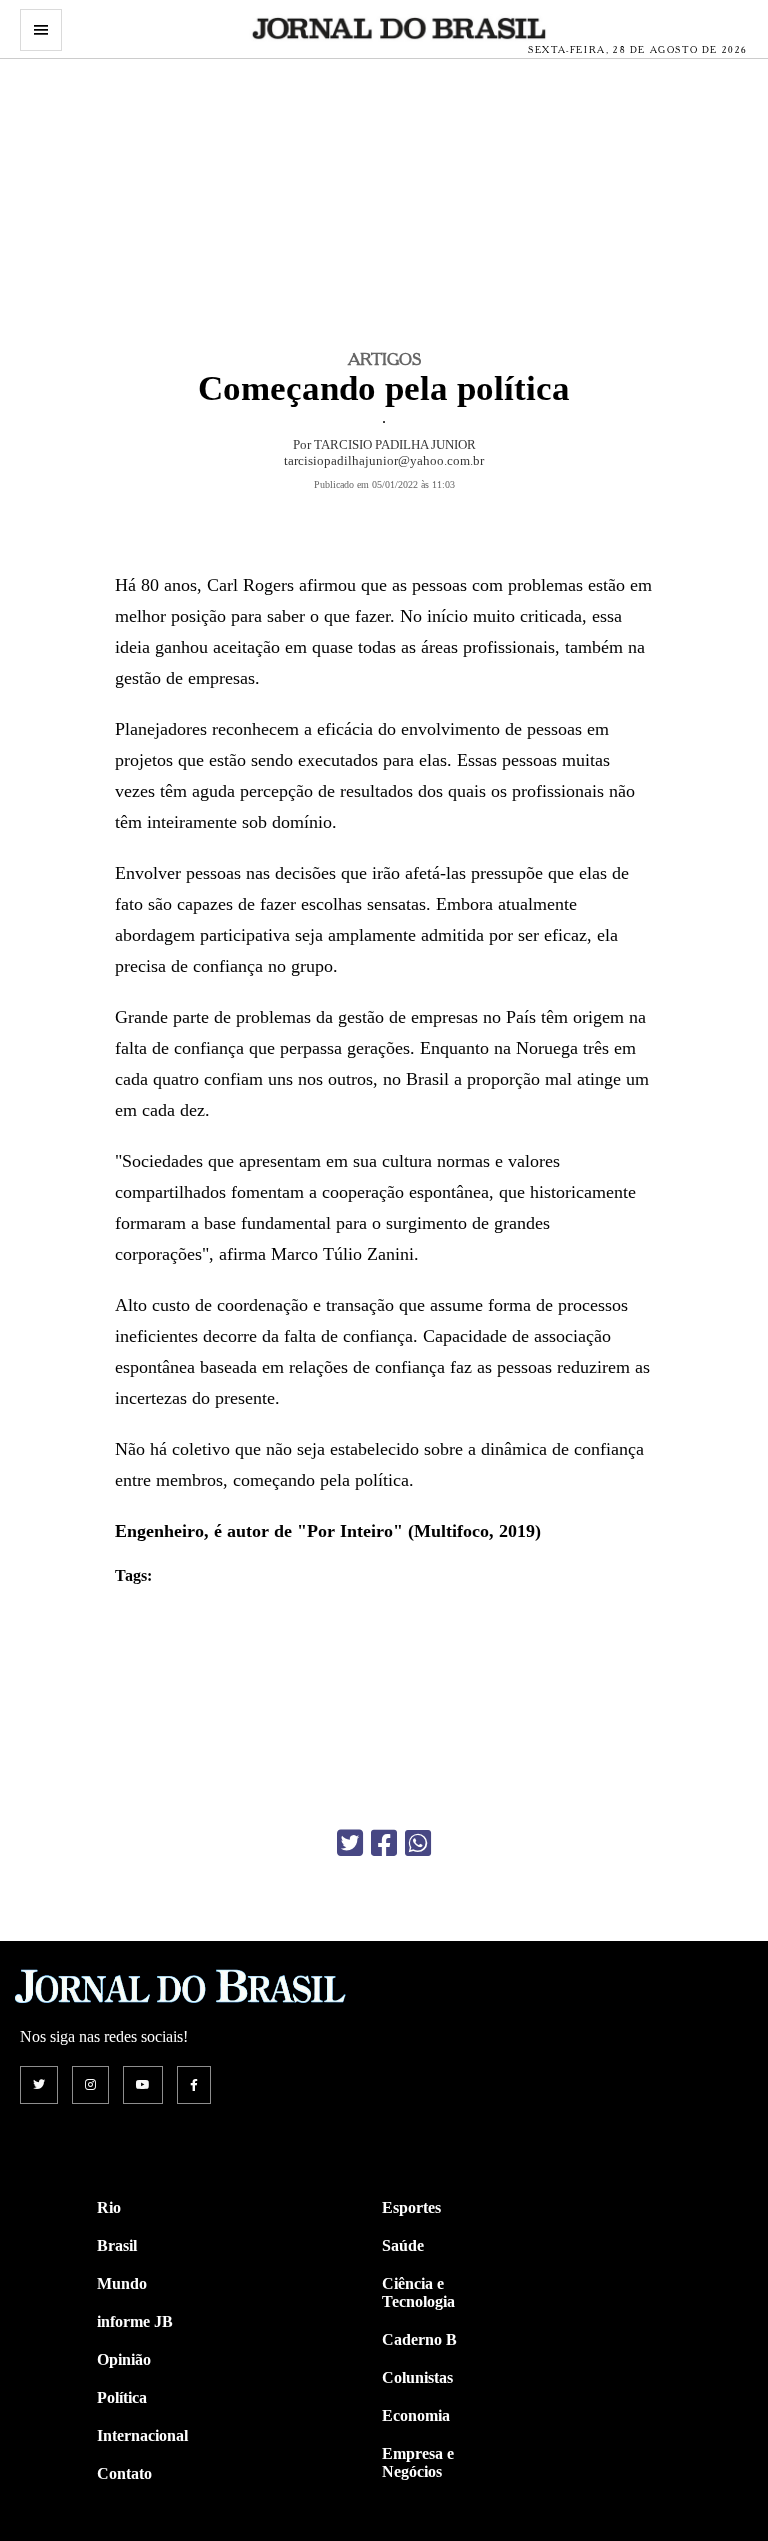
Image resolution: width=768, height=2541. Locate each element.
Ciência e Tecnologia (418, 2292)
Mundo (122, 2283)
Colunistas (417, 2377)
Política (122, 2397)
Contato (124, 2473)
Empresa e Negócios (418, 2462)
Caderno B (419, 2339)
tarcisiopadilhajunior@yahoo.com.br (384, 460)
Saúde (403, 2245)
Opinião (124, 2359)
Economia (416, 2415)
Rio (109, 2207)
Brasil (117, 2245)
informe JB (135, 2321)
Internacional (142, 2435)
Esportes (411, 2207)
